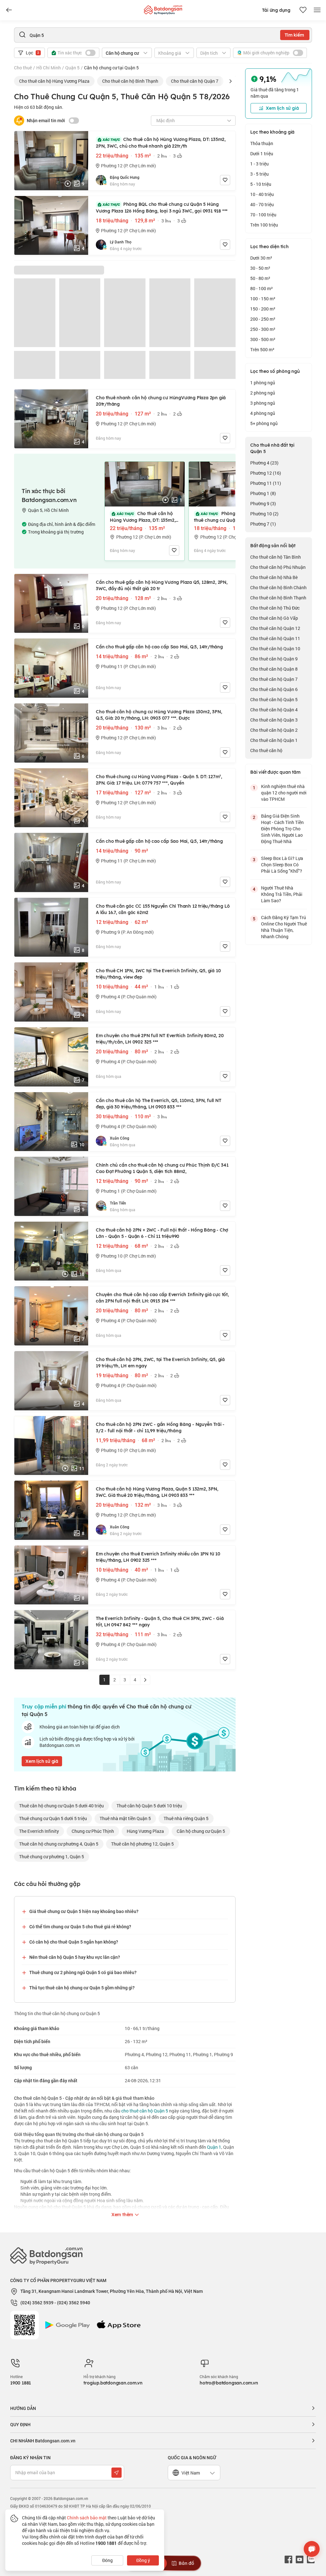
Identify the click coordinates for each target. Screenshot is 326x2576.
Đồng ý (143, 2560)
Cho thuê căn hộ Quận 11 (275, 638)
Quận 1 (214, 2147)
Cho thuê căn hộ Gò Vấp (274, 618)
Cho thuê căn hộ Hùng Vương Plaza (54, 81)
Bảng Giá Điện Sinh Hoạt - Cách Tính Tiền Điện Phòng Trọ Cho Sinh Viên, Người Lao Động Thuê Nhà (282, 829)
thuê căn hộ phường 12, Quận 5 (142, 1844)
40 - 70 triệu (262, 204)
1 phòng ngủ (263, 383)
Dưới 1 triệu (262, 154)
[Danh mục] (9, 10)
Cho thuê (23, 68)
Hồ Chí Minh (49, 68)
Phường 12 (266, 473)
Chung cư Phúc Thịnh (93, 1831)
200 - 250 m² (263, 319)
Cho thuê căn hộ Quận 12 (275, 628)
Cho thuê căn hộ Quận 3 (274, 720)
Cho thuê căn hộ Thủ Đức (275, 608)
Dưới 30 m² (261, 258)
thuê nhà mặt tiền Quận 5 (125, 1818)
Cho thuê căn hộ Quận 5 (274, 699)
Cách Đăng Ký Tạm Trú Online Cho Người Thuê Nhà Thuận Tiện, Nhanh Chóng (284, 927)
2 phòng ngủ (263, 393)
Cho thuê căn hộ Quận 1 (274, 740)
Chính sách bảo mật (87, 2518)
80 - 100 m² (262, 288)
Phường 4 (264, 463)
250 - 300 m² (263, 329)
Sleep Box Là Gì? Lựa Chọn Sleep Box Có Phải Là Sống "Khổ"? (282, 865)
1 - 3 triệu (259, 164)
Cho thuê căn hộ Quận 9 (274, 659)
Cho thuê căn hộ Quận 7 (195, 81)
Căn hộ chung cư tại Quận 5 (111, 68)
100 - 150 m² (263, 299)
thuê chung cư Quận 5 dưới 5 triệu (53, 1818)
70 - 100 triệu (263, 215)
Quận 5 (72, 68)
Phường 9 (263, 503)
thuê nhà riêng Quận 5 (186, 1818)
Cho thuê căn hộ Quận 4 (274, 710)
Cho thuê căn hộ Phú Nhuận (278, 567)
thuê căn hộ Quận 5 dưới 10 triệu (149, 1806)
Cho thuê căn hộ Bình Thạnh (130, 81)
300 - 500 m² (263, 339)
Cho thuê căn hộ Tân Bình (276, 557)
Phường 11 (266, 483)
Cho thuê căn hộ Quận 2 (274, 730)
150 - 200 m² (263, 309)
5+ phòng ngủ (264, 423)
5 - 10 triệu (261, 184)
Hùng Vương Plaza (145, 1831)
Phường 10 (264, 514)
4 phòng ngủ (263, 413)
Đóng (107, 2560)
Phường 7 (263, 524)
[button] (230, 81)
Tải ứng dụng (276, 10)
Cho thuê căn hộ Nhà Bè (274, 577)
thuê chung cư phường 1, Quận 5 (52, 1857)
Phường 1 (263, 493)
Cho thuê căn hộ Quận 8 (274, 669)
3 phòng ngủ (263, 403)
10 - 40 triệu (262, 194)
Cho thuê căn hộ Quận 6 (274, 689)
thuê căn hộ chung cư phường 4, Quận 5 (59, 1844)
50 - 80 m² (260, 278)
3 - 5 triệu (259, 174)
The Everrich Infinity (39, 1831)
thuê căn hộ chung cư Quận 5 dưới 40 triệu (61, 1806)
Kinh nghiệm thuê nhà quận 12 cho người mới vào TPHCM (284, 793)
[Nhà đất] (163, 8)
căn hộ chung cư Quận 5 (201, 1831)
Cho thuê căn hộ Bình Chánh (278, 587)
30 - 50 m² (260, 268)
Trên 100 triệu (264, 225)
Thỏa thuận (262, 143)
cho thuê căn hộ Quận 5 (145, 2111)
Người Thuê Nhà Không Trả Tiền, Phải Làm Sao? (282, 894)
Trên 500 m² (262, 349)
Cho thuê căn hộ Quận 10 (275, 649)
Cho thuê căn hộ (266, 750)
